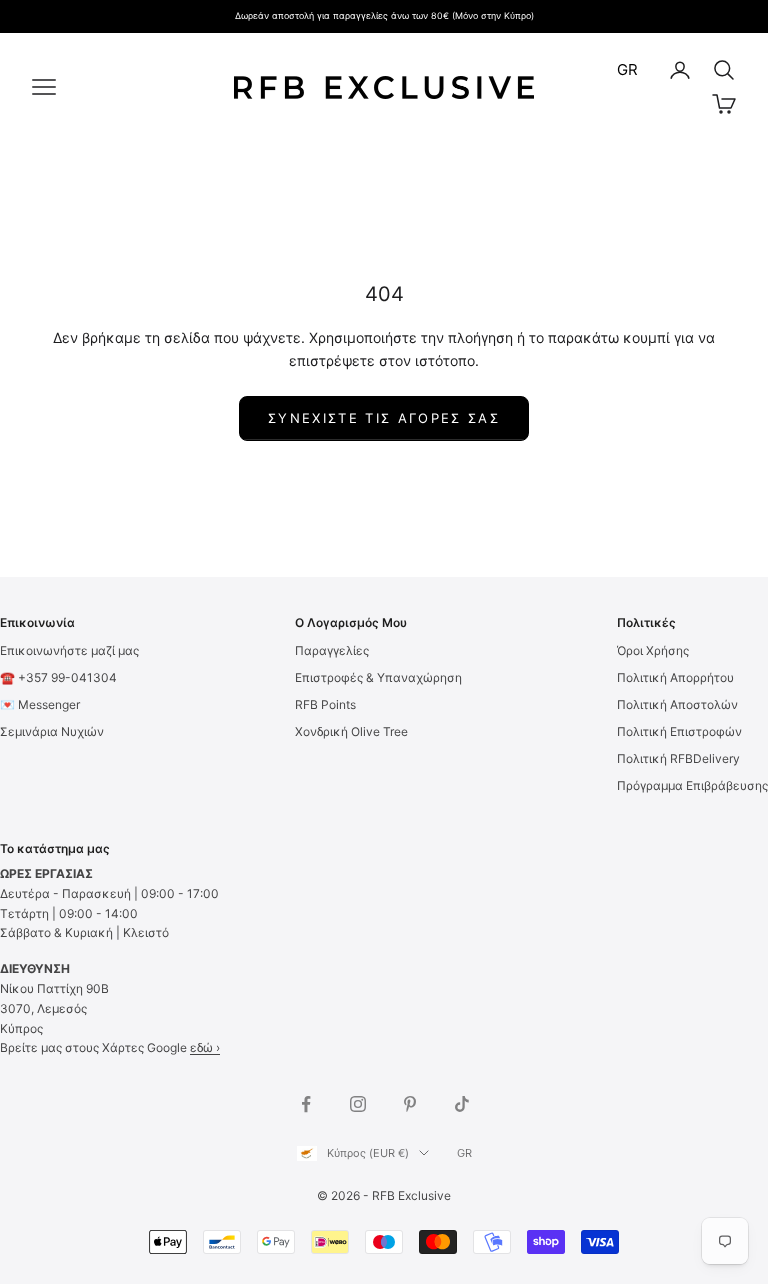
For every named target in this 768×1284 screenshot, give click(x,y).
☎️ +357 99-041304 (58, 677)
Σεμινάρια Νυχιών (52, 731)
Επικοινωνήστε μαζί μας (69, 650)
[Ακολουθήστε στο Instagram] (358, 1104)
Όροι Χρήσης (653, 650)
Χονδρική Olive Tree (351, 731)
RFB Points (325, 704)
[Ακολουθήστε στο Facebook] (306, 1104)
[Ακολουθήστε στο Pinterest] (410, 1104)
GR (627, 69)
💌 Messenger (40, 704)
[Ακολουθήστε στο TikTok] (462, 1104)
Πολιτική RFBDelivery (678, 758)
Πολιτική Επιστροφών (679, 731)
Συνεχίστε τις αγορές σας (384, 418)
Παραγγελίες (332, 650)
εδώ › (205, 1047)
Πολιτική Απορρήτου (675, 677)
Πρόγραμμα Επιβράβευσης (692, 785)
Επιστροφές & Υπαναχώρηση (378, 677)
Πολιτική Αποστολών (677, 704)
